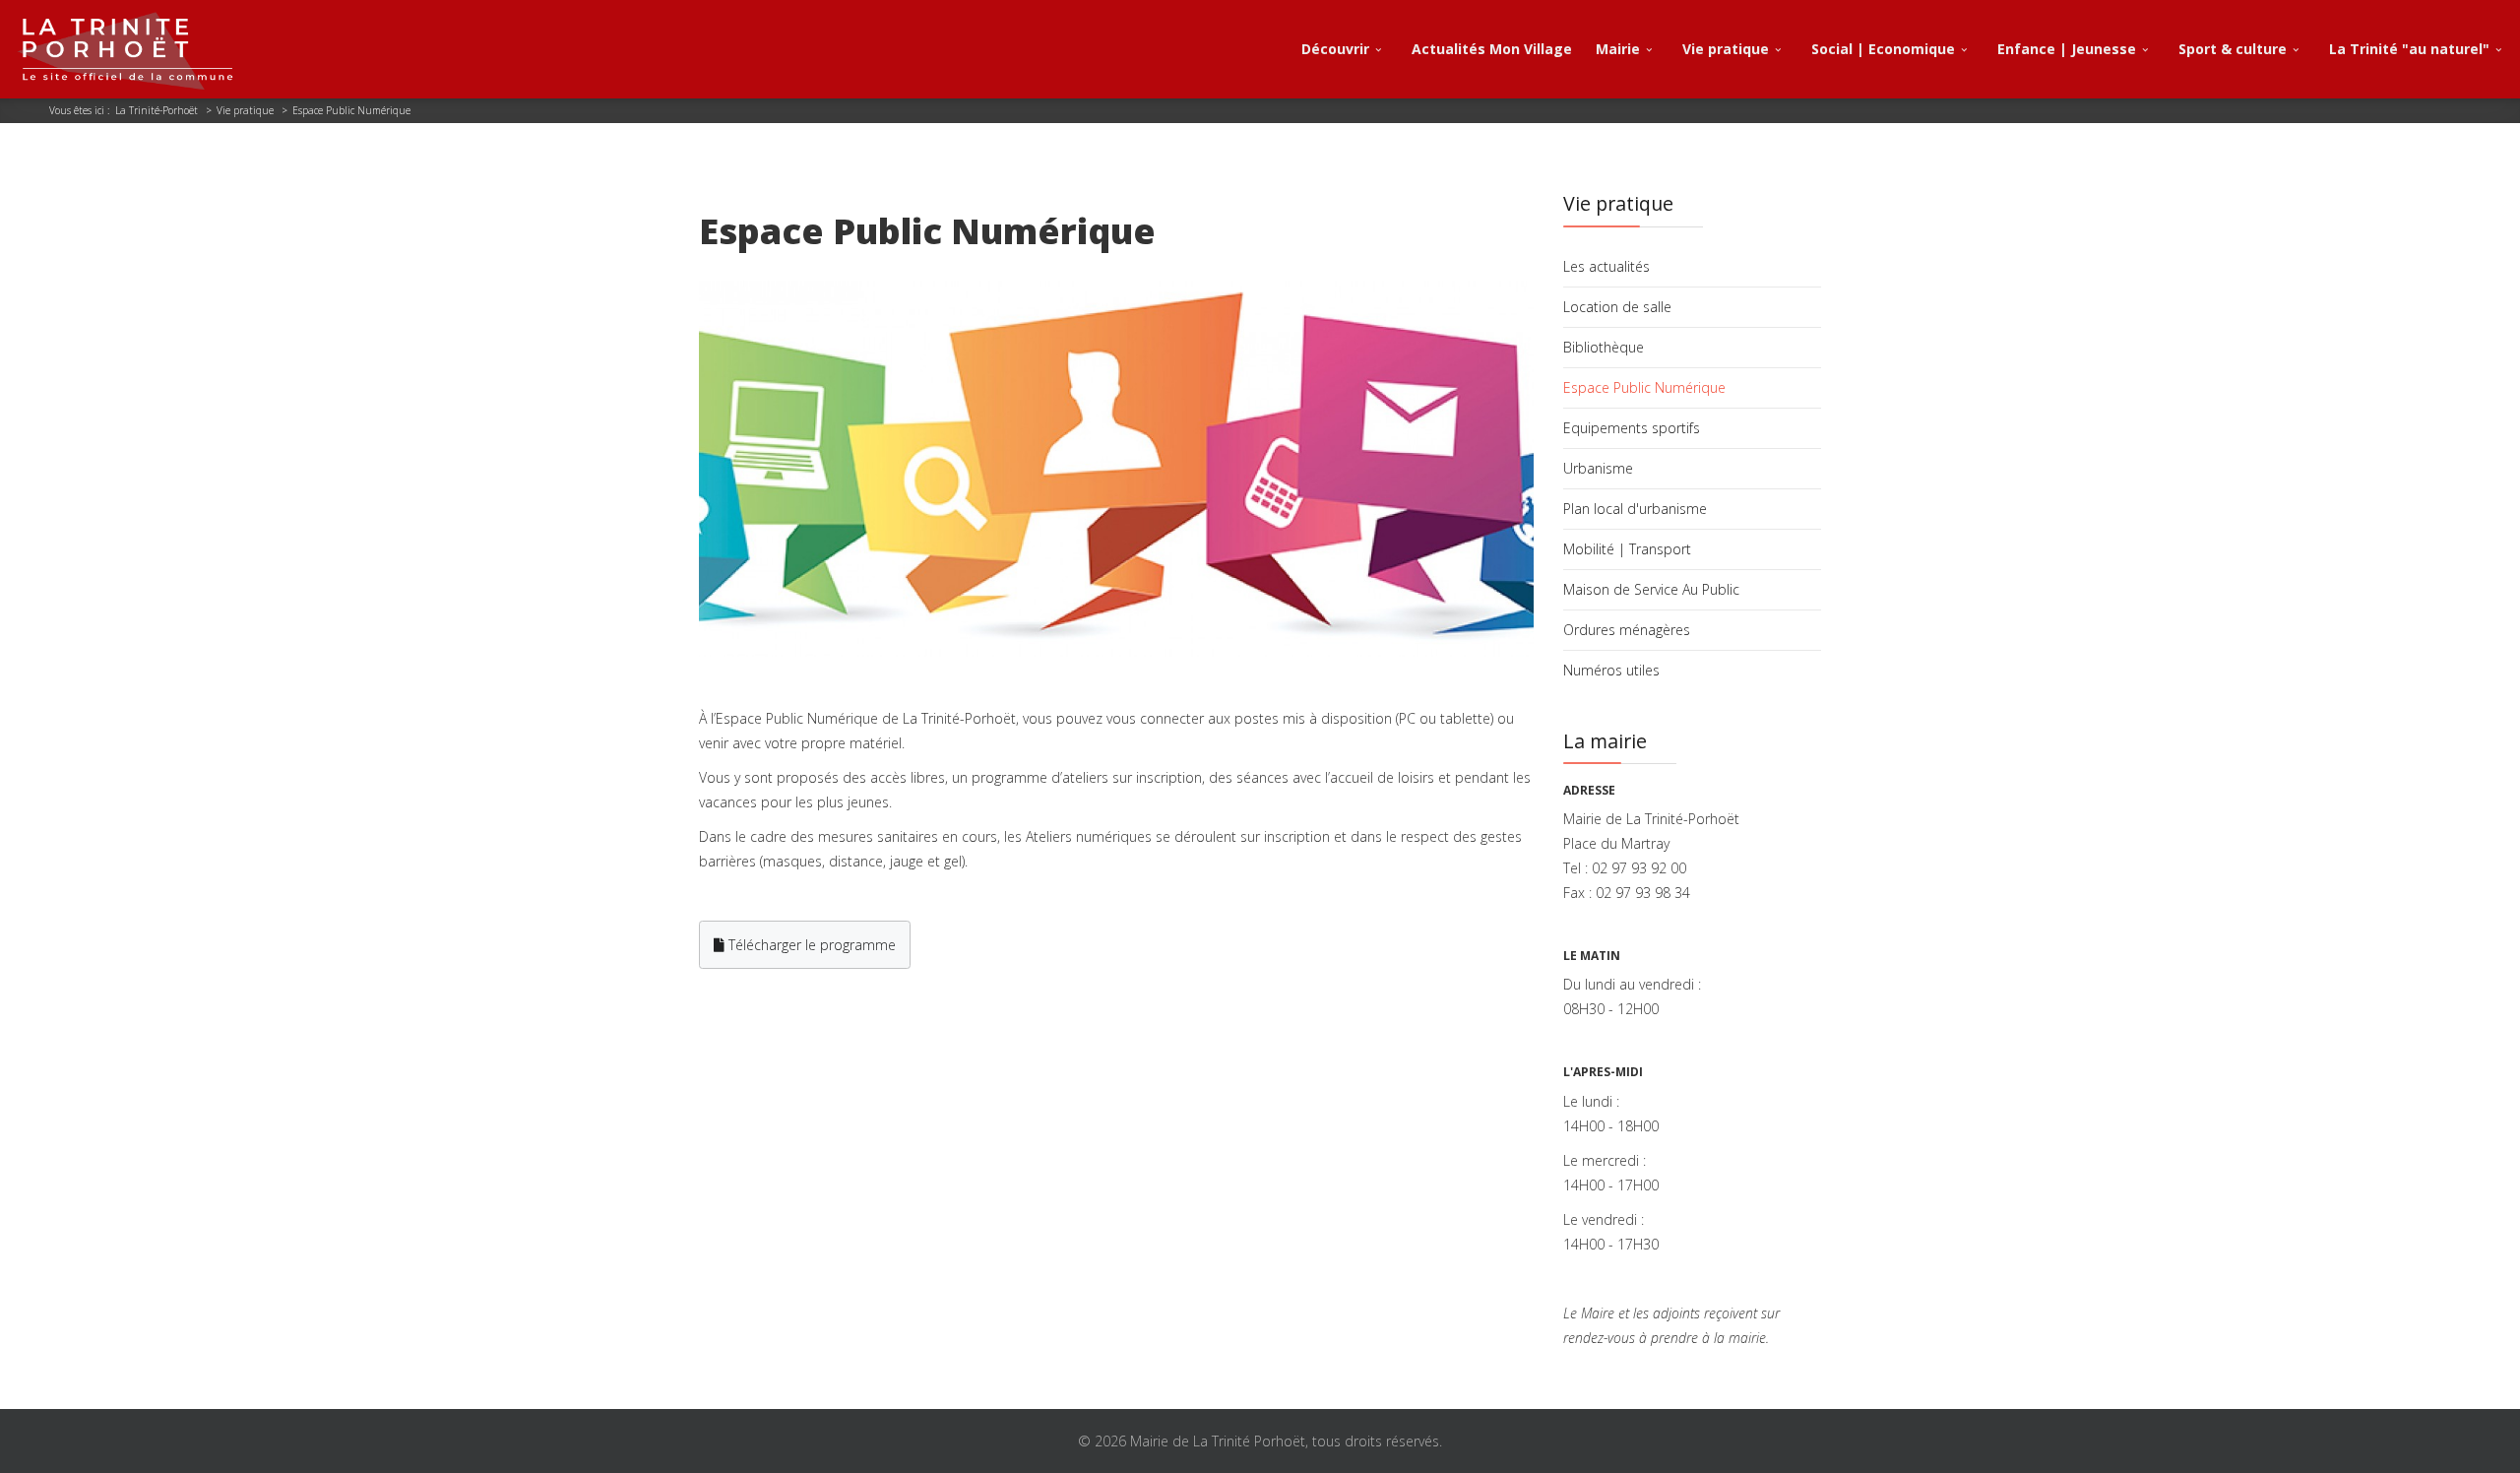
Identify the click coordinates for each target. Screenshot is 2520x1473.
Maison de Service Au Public (1651, 589)
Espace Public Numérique (1644, 387)
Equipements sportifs (1632, 428)
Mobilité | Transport (1627, 549)
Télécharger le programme (810, 945)
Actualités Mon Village (1492, 49)
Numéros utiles (1611, 670)
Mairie (1618, 49)
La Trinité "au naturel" (2409, 49)
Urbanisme (1598, 468)
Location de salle (1617, 307)
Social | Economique (1883, 49)
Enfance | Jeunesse (2067, 49)
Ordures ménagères (1627, 630)
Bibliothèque (1604, 347)
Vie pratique (1726, 49)
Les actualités (1606, 266)
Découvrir (1335, 49)
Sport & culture (2233, 49)
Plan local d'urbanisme (1635, 509)
